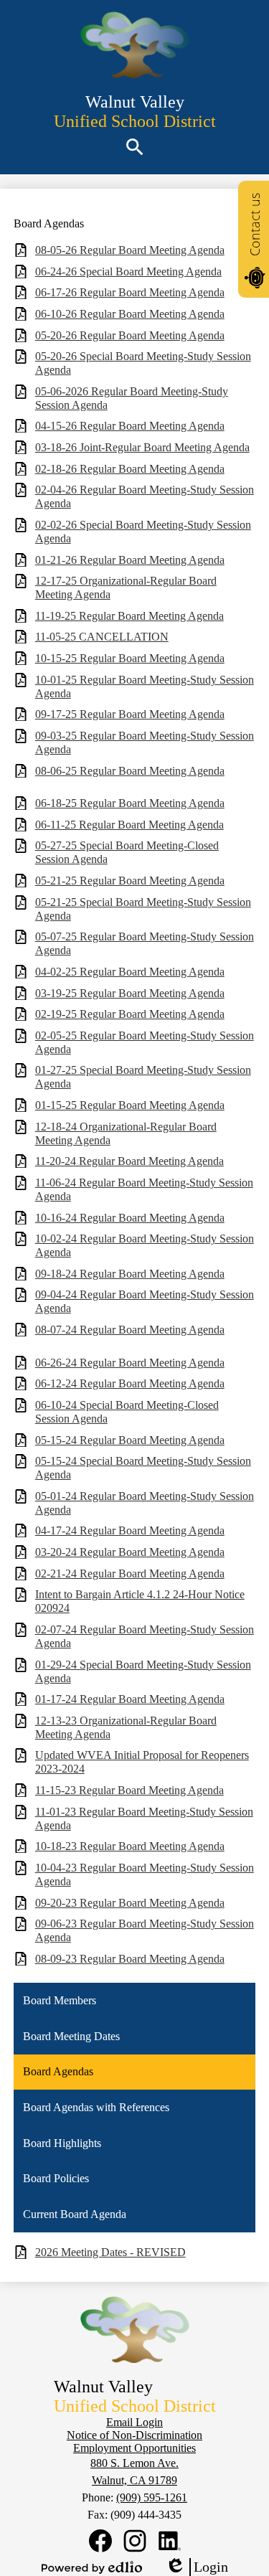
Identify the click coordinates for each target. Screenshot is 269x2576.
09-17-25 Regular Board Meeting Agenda (130, 714)
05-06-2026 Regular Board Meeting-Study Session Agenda (132, 398)
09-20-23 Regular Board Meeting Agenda (130, 1903)
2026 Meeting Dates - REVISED (110, 2252)
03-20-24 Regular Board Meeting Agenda (130, 1552)
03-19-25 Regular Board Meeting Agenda (130, 993)
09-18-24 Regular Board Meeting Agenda (130, 1274)
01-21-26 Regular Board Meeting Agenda (130, 560)
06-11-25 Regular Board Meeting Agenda (129, 825)
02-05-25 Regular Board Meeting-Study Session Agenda (145, 1042)
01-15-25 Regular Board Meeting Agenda (130, 1105)
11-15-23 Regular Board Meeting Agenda (129, 1790)
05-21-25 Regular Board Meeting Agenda (130, 881)
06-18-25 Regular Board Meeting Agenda (130, 803)
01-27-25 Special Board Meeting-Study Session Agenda (143, 1077)
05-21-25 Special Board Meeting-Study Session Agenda (143, 909)
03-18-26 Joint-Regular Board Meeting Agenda (142, 447)
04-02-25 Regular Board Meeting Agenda (130, 972)
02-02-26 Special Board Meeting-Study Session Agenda (143, 532)
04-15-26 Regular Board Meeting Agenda (130, 426)
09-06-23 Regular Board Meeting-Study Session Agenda (145, 1930)
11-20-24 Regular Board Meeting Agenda (129, 1161)
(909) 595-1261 (152, 2497)
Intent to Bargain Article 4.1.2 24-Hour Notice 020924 (140, 1601)
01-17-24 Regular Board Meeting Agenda (130, 1699)
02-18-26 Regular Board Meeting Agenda (130, 469)
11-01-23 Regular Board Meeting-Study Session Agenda (144, 1818)
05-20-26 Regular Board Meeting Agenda (130, 335)
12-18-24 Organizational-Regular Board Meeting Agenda (126, 1133)
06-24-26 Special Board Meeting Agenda (128, 272)
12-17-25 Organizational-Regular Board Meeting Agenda (126, 588)
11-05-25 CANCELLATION (102, 637)
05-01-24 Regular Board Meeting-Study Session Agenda (145, 1503)
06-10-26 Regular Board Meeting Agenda (130, 314)
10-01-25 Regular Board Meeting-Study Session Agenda (145, 687)
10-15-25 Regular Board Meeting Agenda (130, 658)
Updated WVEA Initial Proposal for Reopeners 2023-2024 (142, 1762)
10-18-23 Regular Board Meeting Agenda (130, 1846)
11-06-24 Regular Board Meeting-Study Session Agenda (144, 1189)
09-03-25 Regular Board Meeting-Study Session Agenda (145, 742)
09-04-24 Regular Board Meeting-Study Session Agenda (145, 1301)
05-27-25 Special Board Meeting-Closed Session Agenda (127, 852)
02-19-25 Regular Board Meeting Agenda (130, 1014)
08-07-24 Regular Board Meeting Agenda (130, 1330)
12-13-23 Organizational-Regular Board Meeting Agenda (126, 1727)
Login (197, 2567)
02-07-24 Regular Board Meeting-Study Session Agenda (145, 1636)
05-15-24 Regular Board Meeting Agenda (130, 1440)
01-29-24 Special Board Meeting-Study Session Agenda (143, 1671)
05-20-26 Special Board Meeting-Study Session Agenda (143, 363)
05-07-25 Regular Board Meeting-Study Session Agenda (145, 943)
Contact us (255, 225)
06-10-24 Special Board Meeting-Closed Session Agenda (127, 1412)
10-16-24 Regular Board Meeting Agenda (130, 1218)
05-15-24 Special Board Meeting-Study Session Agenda (143, 1468)
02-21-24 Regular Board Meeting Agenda (130, 1574)
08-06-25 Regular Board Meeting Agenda (130, 771)
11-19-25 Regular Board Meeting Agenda (129, 616)
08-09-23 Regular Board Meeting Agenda (130, 1959)
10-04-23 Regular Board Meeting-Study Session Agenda (145, 1874)
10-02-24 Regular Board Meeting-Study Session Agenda (145, 1245)
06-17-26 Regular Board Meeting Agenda (130, 292)
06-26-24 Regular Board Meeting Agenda (130, 1363)
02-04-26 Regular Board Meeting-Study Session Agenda (145, 496)
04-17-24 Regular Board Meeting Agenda (130, 1530)
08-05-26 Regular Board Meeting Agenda (130, 250)
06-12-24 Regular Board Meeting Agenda (130, 1383)
